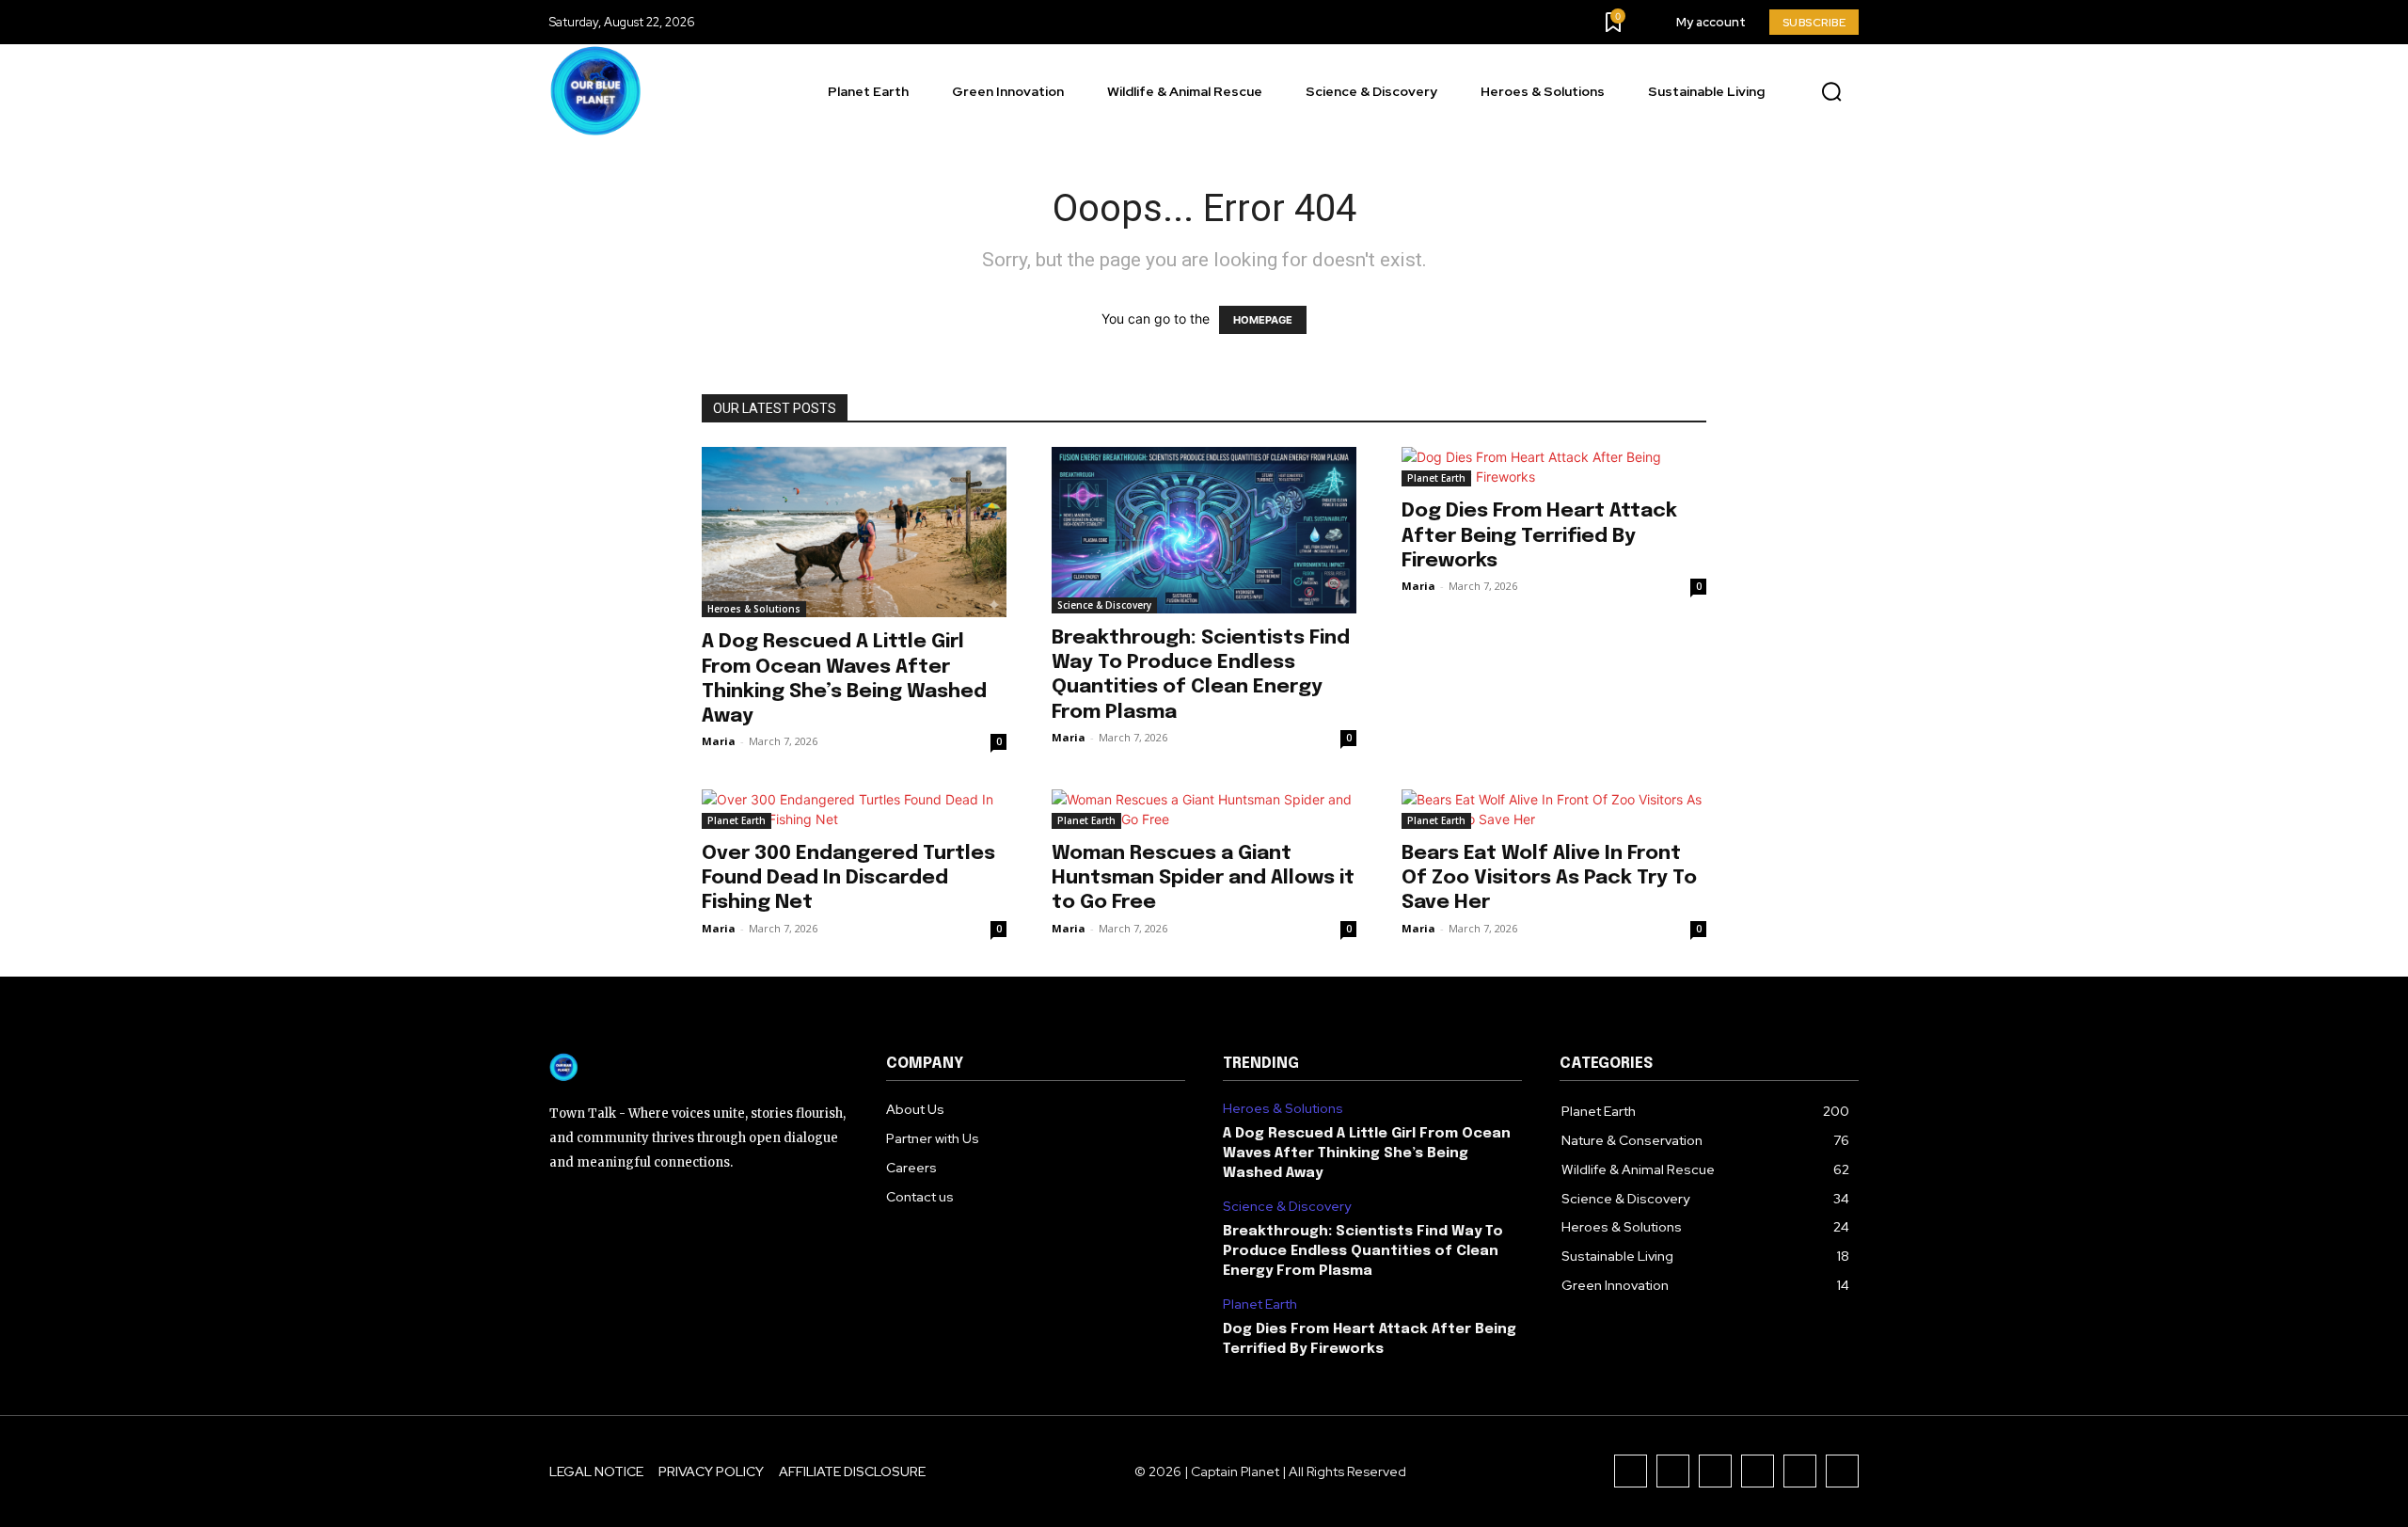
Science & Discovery (1104, 605)
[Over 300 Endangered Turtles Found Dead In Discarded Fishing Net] (854, 809)
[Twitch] (1758, 1471)
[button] (1831, 92)
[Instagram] (1673, 1471)
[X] (1800, 1471)
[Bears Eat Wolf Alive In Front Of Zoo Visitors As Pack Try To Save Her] (1554, 809)
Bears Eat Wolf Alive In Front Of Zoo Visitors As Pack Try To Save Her (1549, 878)
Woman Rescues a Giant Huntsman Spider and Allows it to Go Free (1203, 878)
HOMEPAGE (1263, 320)
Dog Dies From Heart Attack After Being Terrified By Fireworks (1539, 535)
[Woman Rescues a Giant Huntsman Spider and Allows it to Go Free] (1204, 809)
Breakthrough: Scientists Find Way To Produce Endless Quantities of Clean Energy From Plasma (1363, 1251)
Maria (719, 741)
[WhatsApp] (1842, 1471)
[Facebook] (1631, 1471)
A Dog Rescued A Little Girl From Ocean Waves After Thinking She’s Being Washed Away (1367, 1153)
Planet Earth (1436, 478)
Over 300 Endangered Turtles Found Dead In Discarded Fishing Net (848, 878)
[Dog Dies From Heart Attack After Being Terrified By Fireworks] (1554, 467)
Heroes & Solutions (754, 609)
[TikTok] (1715, 1471)
